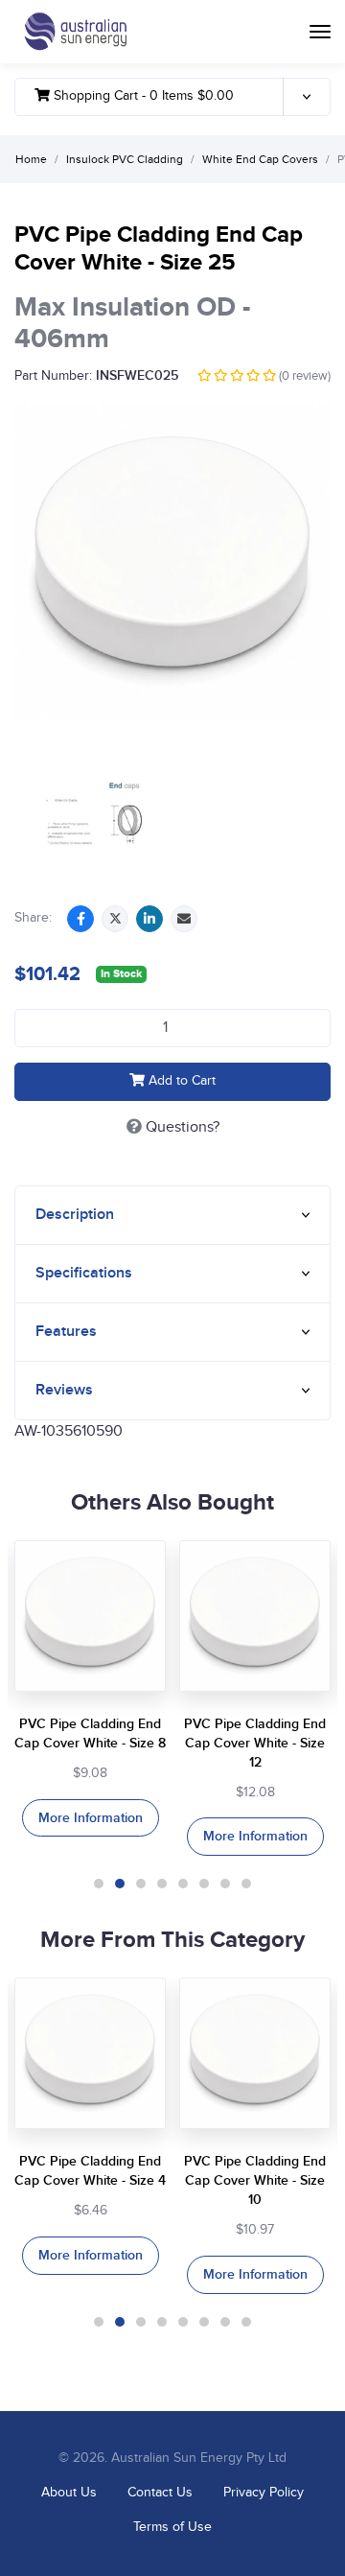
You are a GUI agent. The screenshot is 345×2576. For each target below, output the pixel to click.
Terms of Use (172, 2527)
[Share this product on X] (115, 919)
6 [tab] (204, 1884)
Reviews (64, 1390)
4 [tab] (162, 1884)
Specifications (84, 1273)
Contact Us (160, 2493)
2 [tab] (120, 1884)
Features (66, 1332)
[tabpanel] (90, 1689)
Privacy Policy (264, 2493)
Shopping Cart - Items (142, 96)
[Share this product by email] (184, 919)
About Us (69, 2493)
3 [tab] (141, 1884)
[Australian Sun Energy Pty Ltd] (75, 32)
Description (75, 1215)
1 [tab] (99, 1884)
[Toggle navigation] (320, 32)
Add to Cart (180, 1081)
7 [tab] (225, 1884)
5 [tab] (183, 1884)
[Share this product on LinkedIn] (149, 919)
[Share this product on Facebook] (80, 919)
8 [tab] (246, 1884)
